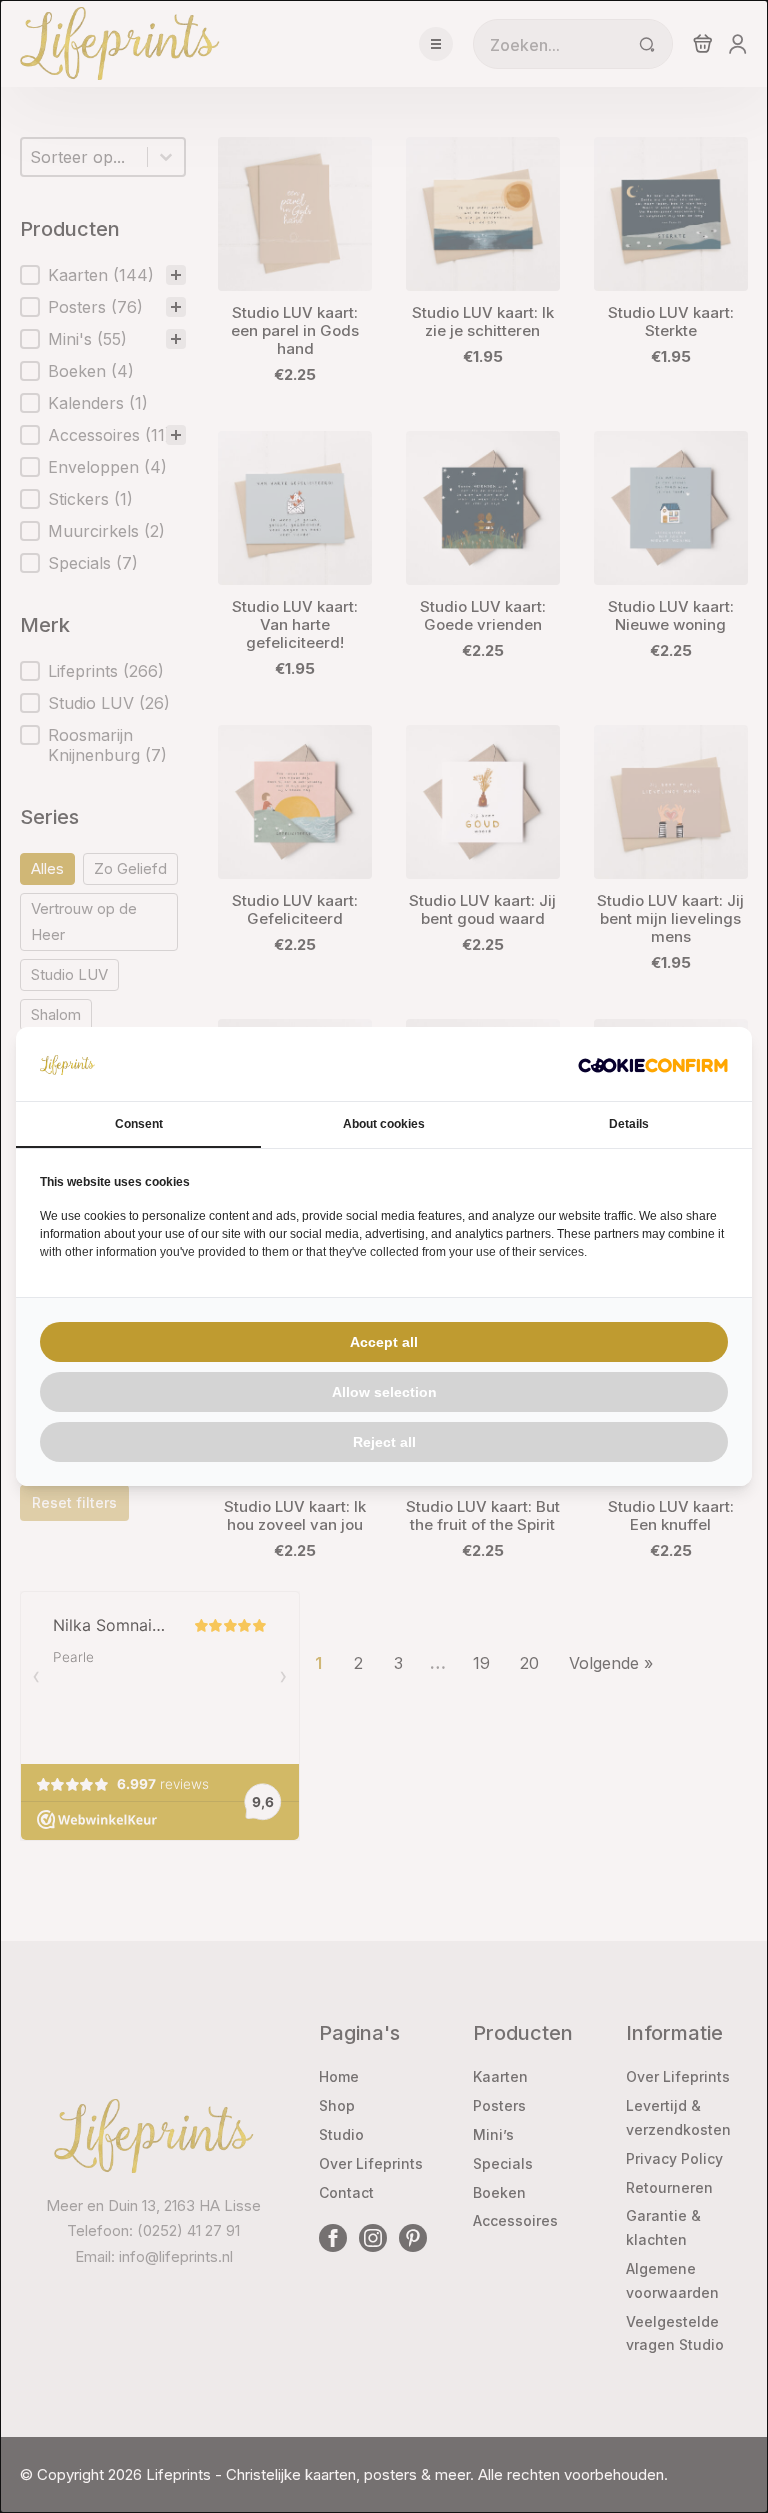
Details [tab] (629, 1124)
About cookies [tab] (384, 1124)
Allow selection (384, 1392)
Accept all (384, 1342)
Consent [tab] (139, 1124)
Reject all (384, 1442)
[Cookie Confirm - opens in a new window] (653, 1064)
